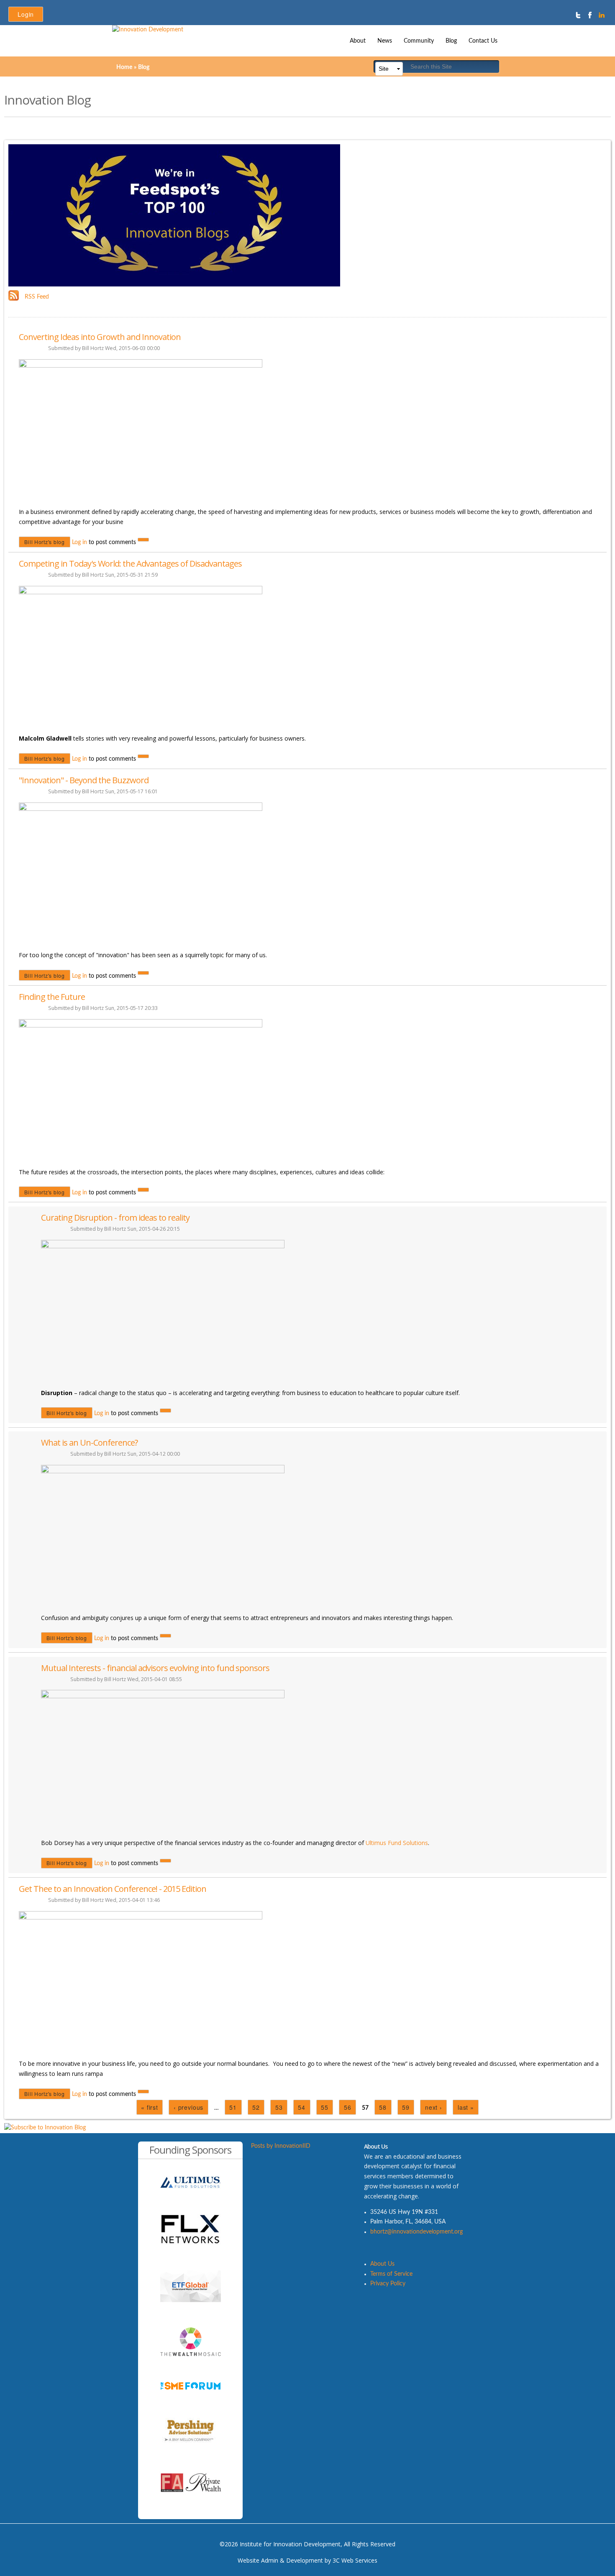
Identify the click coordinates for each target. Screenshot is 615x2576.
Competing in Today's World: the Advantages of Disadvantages (130, 563)
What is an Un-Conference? (89, 1443)
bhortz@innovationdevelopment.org (416, 2232)
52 (256, 2107)
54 (302, 2107)
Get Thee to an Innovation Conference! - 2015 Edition (113, 1889)
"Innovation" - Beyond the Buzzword (84, 780)
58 (383, 2107)
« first (150, 2107)
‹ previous (188, 2107)
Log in (79, 542)
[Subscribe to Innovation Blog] (45, 2128)
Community (419, 41)
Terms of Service (391, 2274)
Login (26, 14)
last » (466, 2107)
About (358, 41)
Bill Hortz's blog (45, 542)
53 (279, 2107)
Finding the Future (52, 997)
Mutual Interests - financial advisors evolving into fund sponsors (155, 1668)
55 (325, 2107)
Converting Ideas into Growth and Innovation (100, 337)
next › (434, 2107)
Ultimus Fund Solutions (397, 1843)
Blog (451, 41)
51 (233, 2107)
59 (406, 2107)
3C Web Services (355, 2560)
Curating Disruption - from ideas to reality (115, 1218)
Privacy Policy (388, 2284)
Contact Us (483, 41)
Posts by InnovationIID (281, 2146)
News (385, 41)
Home (124, 67)
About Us (382, 2264)
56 (348, 2107)
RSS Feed (37, 297)
